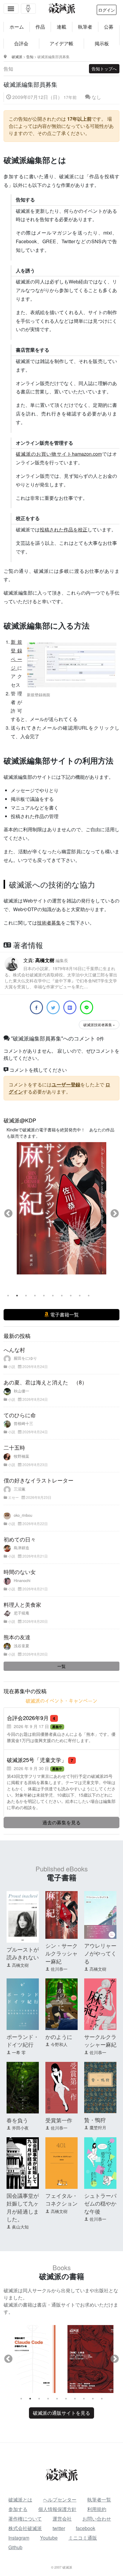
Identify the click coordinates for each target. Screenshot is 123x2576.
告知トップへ (104, 69)
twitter (59, 2528)
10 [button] (89, 1296)
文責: (61, 973)
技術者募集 (49, 923)
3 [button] (26, 1296)
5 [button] (44, 1296)
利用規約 (97, 2509)
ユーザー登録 (66, 1084)
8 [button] (71, 1296)
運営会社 (62, 2519)
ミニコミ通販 (83, 2538)
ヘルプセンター (60, 2500)
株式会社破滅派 (25, 2528)
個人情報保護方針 (57, 2509)
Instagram (19, 2538)
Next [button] (115, 1214)
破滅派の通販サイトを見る (61, 2413)
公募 (109, 27)
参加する (18, 2509)
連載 (61, 27)
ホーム (17, 27)
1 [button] (8, 1296)
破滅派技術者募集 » (99, 1025)
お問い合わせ (97, 2519)
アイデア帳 (61, 43)
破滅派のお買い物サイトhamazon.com (59, 454)
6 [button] (53, 1296)
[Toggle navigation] (11, 9)
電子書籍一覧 (64, 1315)
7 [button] (62, 1296)
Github (15, 2547)
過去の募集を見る (61, 1822)
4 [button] (35, 1296)
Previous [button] (8, 1214)
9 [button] (80, 1296)
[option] (61, 1208)
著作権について (25, 2519)
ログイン (107, 10)
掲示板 (102, 43)
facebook (86, 2528)
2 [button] (17, 1296)
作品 (40, 27)
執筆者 (85, 27)
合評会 (21, 43)
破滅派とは (20, 2500)
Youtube (49, 2538)
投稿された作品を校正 (64, 529)
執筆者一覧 (99, 2500)
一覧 (61, 1666)
